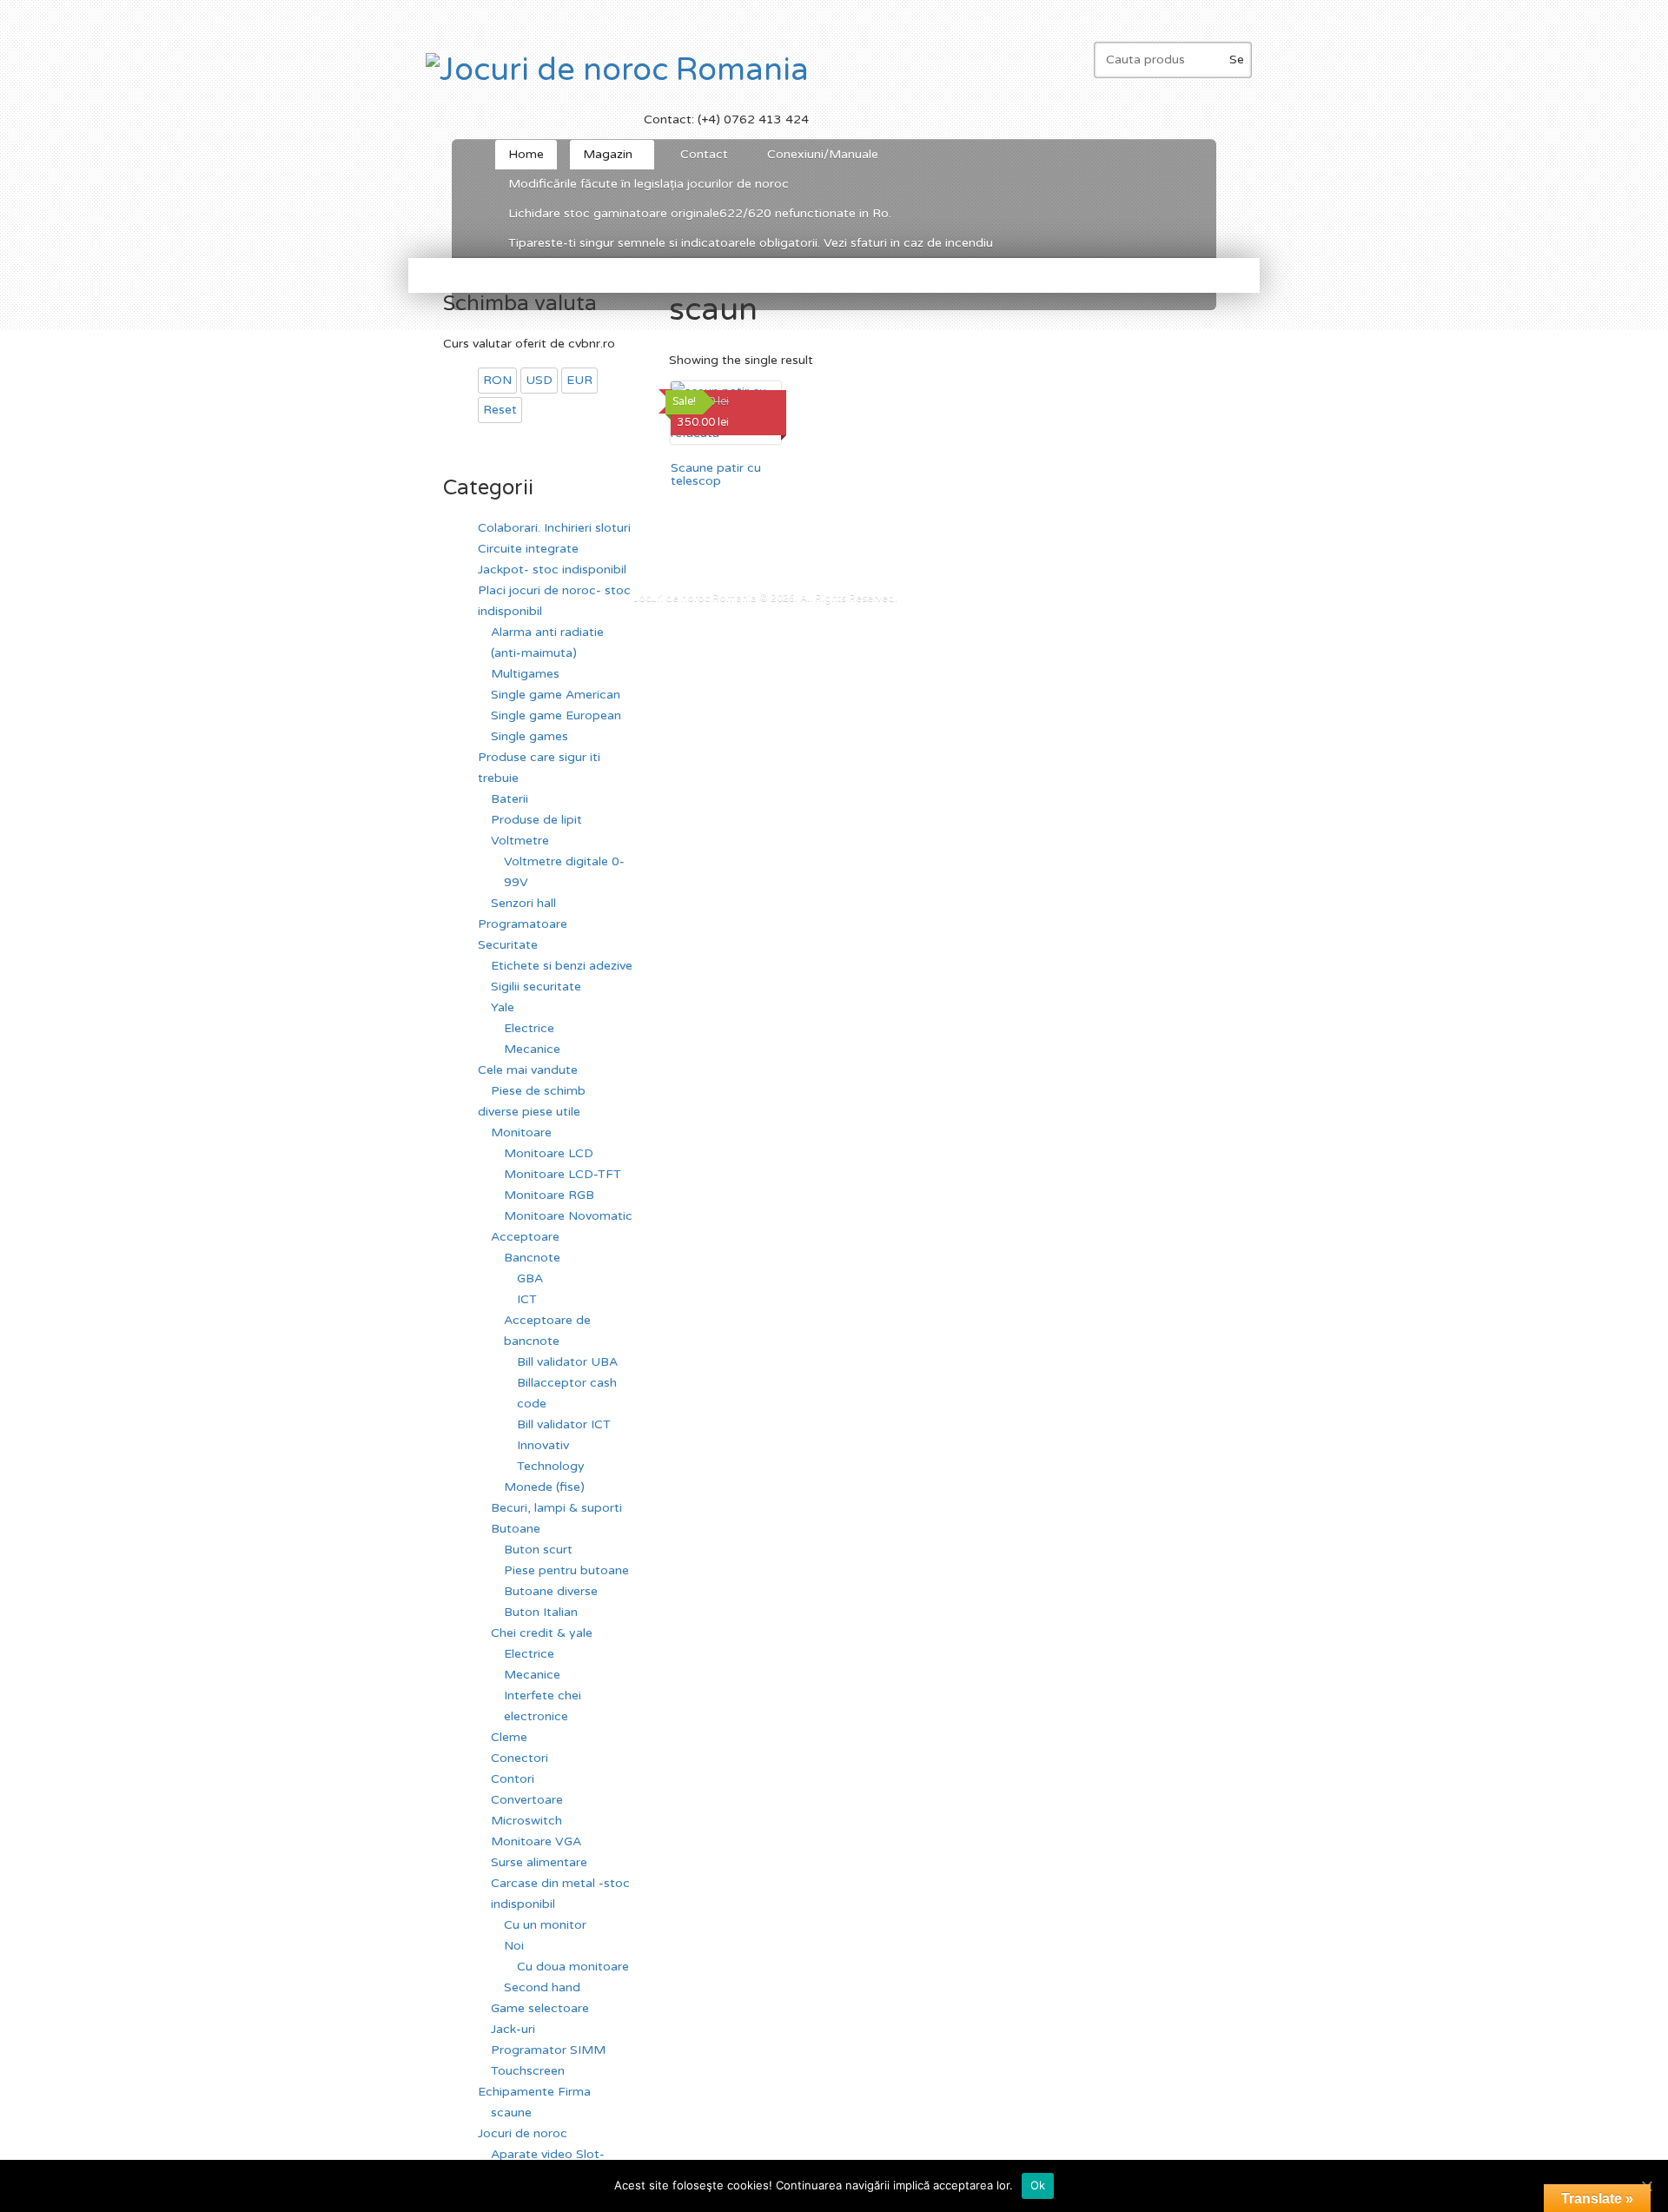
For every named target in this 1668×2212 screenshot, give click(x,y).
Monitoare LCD (549, 1153)
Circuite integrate (528, 549)
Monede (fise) (544, 1487)
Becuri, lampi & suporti (556, 1508)
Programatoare (523, 924)
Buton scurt (538, 1550)
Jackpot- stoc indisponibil (552, 570)
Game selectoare (540, 2008)
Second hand (542, 1987)
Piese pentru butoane (566, 1570)
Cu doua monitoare (573, 1967)
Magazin (601, 158)
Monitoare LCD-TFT (563, 1174)
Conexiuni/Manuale (823, 154)
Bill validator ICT (564, 1424)
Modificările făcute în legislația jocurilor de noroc (649, 184)
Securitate (508, 945)
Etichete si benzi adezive (562, 966)
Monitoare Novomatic (568, 1216)
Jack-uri (513, 2029)
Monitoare (521, 1132)
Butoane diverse (551, 1591)
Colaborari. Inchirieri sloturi (554, 528)
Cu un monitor (545, 1925)
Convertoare (527, 1800)
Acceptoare (525, 1237)
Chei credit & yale (542, 1633)
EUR (579, 380)
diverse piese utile (529, 1112)
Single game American (556, 695)
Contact (704, 154)
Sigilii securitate (536, 987)
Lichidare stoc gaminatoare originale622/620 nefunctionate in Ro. (700, 213)
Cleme (509, 1737)
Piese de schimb (538, 1091)
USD (539, 380)
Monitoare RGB (549, 1195)
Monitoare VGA (536, 1841)
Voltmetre (520, 841)
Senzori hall (523, 903)
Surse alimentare (539, 1862)
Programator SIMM (548, 2050)
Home (526, 154)
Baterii (510, 799)
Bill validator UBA (567, 1362)
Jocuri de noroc (523, 2133)
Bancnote (532, 1258)
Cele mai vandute (528, 1070)
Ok (1038, 2185)
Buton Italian (541, 1612)
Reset (500, 410)
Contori (513, 1779)
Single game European (556, 715)
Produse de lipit (536, 820)
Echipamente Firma (534, 2092)
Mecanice (532, 1049)
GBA (530, 1278)
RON (497, 380)
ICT (527, 1299)
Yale (503, 1007)
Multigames (525, 674)
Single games (530, 736)
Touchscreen (528, 2071)
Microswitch (526, 1821)
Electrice (529, 1028)
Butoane (516, 1529)
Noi (514, 1946)
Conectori (520, 1758)
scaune (511, 2113)
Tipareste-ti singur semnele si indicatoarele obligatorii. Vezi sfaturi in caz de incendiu (751, 243)
